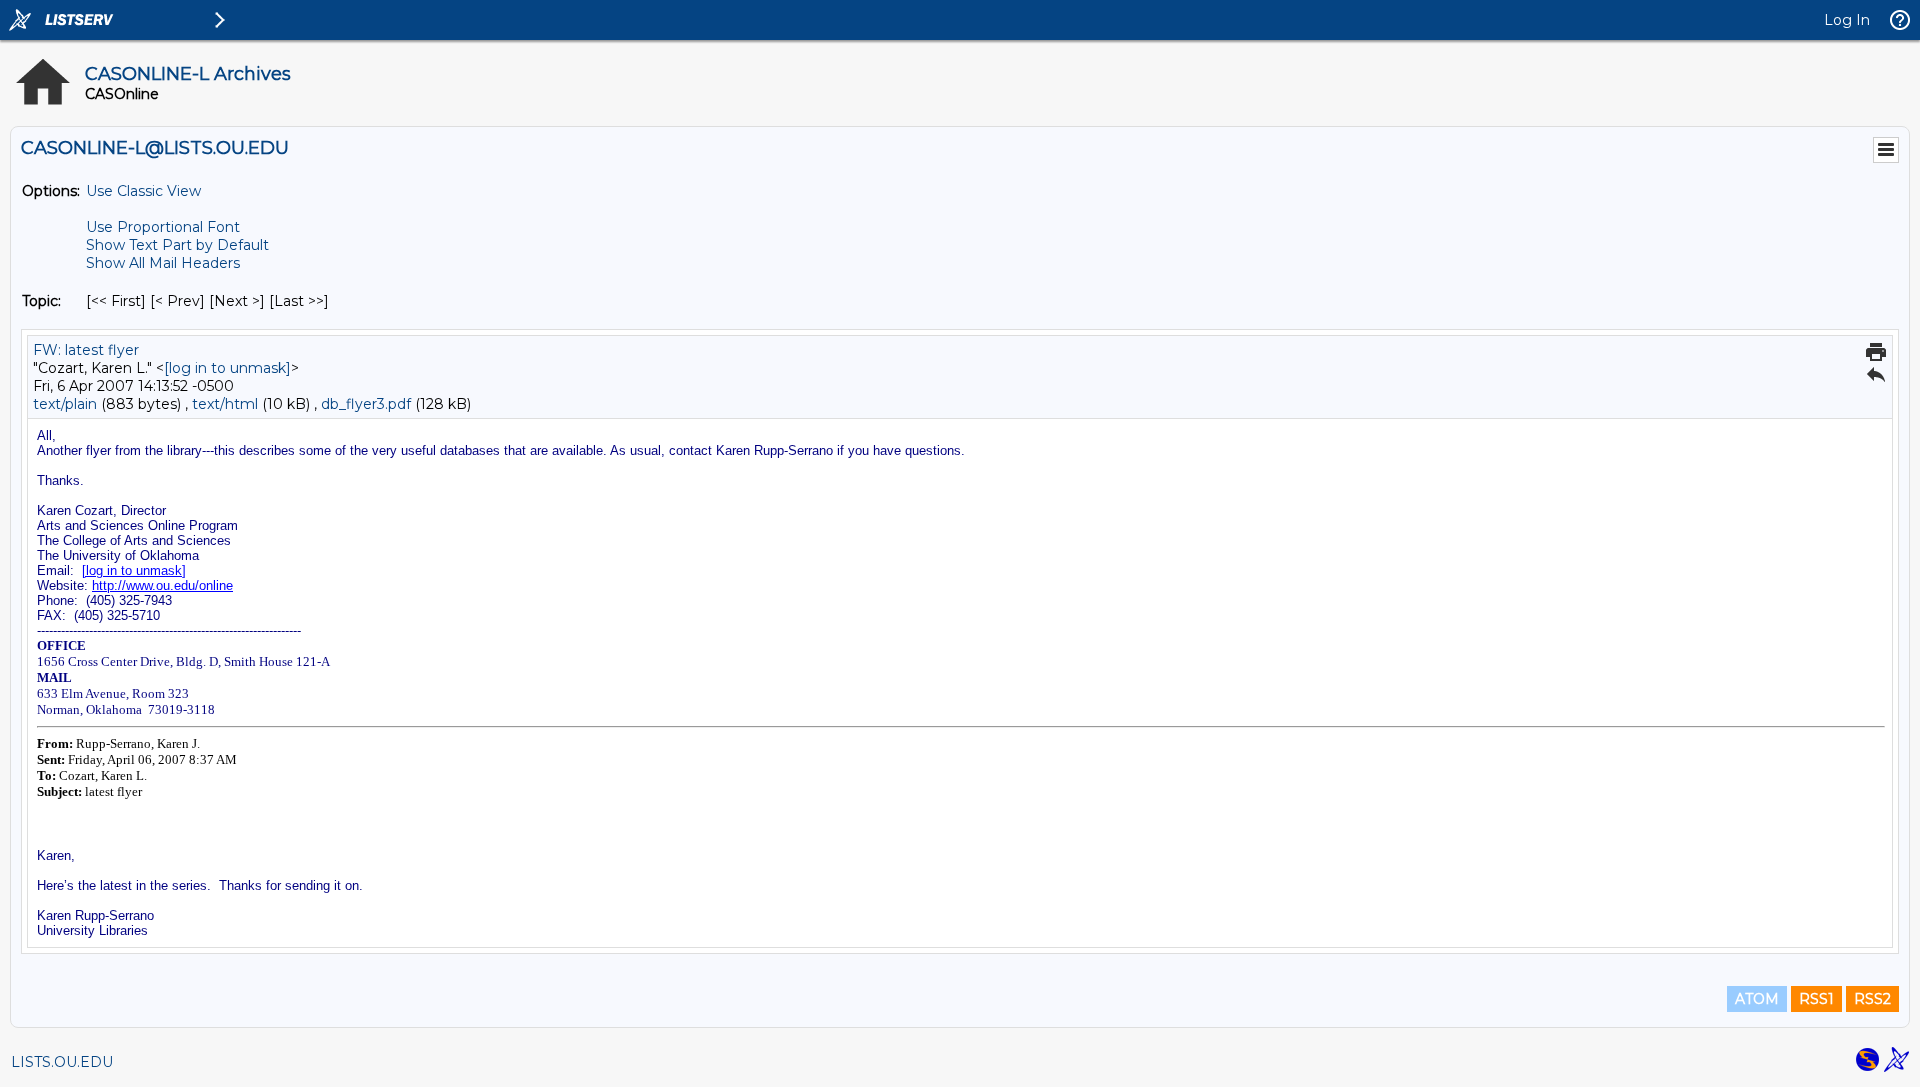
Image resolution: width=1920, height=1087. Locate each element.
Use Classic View (143, 191)
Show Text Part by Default (177, 245)
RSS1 (1816, 999)
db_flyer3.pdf (366, 404)
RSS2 (1872, 999)
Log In (1847, 20)
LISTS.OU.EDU (62, 1062)
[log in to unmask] (227, 368)
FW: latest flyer (86, 350)
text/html (225, 404)
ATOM (1757, 999)
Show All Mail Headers (163, 263)
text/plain (65, 404)
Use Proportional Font (163, 227)
